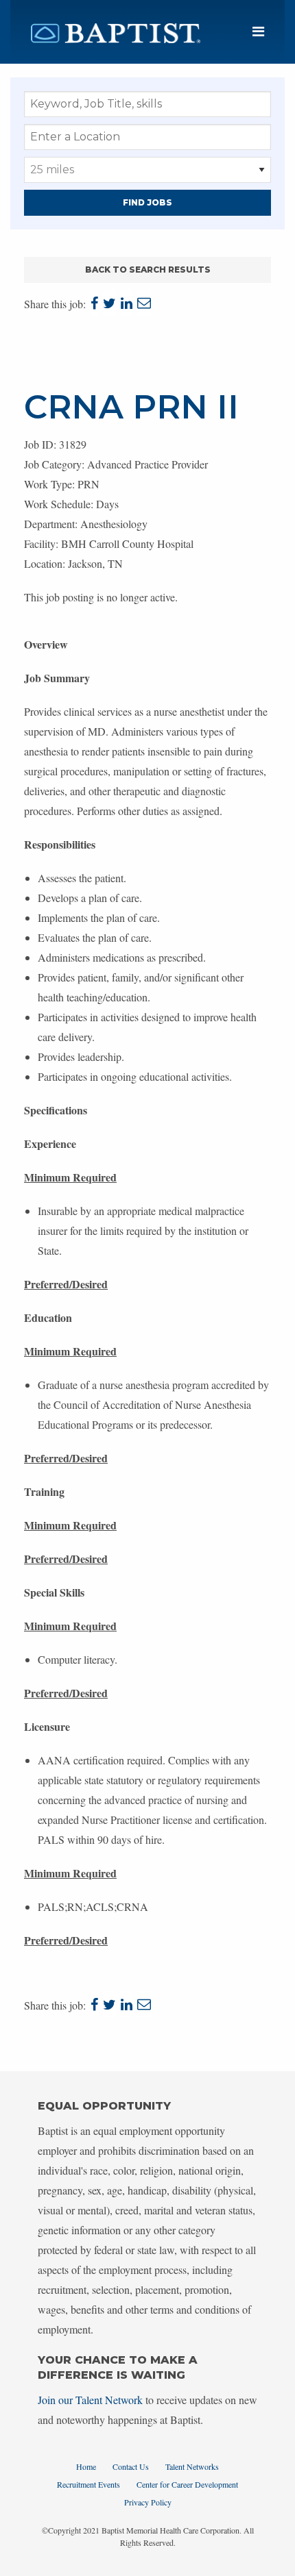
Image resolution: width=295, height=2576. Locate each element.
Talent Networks (192, 2466)
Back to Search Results (148, 270)
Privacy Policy (148, 2502)
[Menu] (258, 32)
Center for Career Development (187, 2484)
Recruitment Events (88, 2484)
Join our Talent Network (90, 2400)
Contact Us (131, 2466)
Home (86, 2466)
